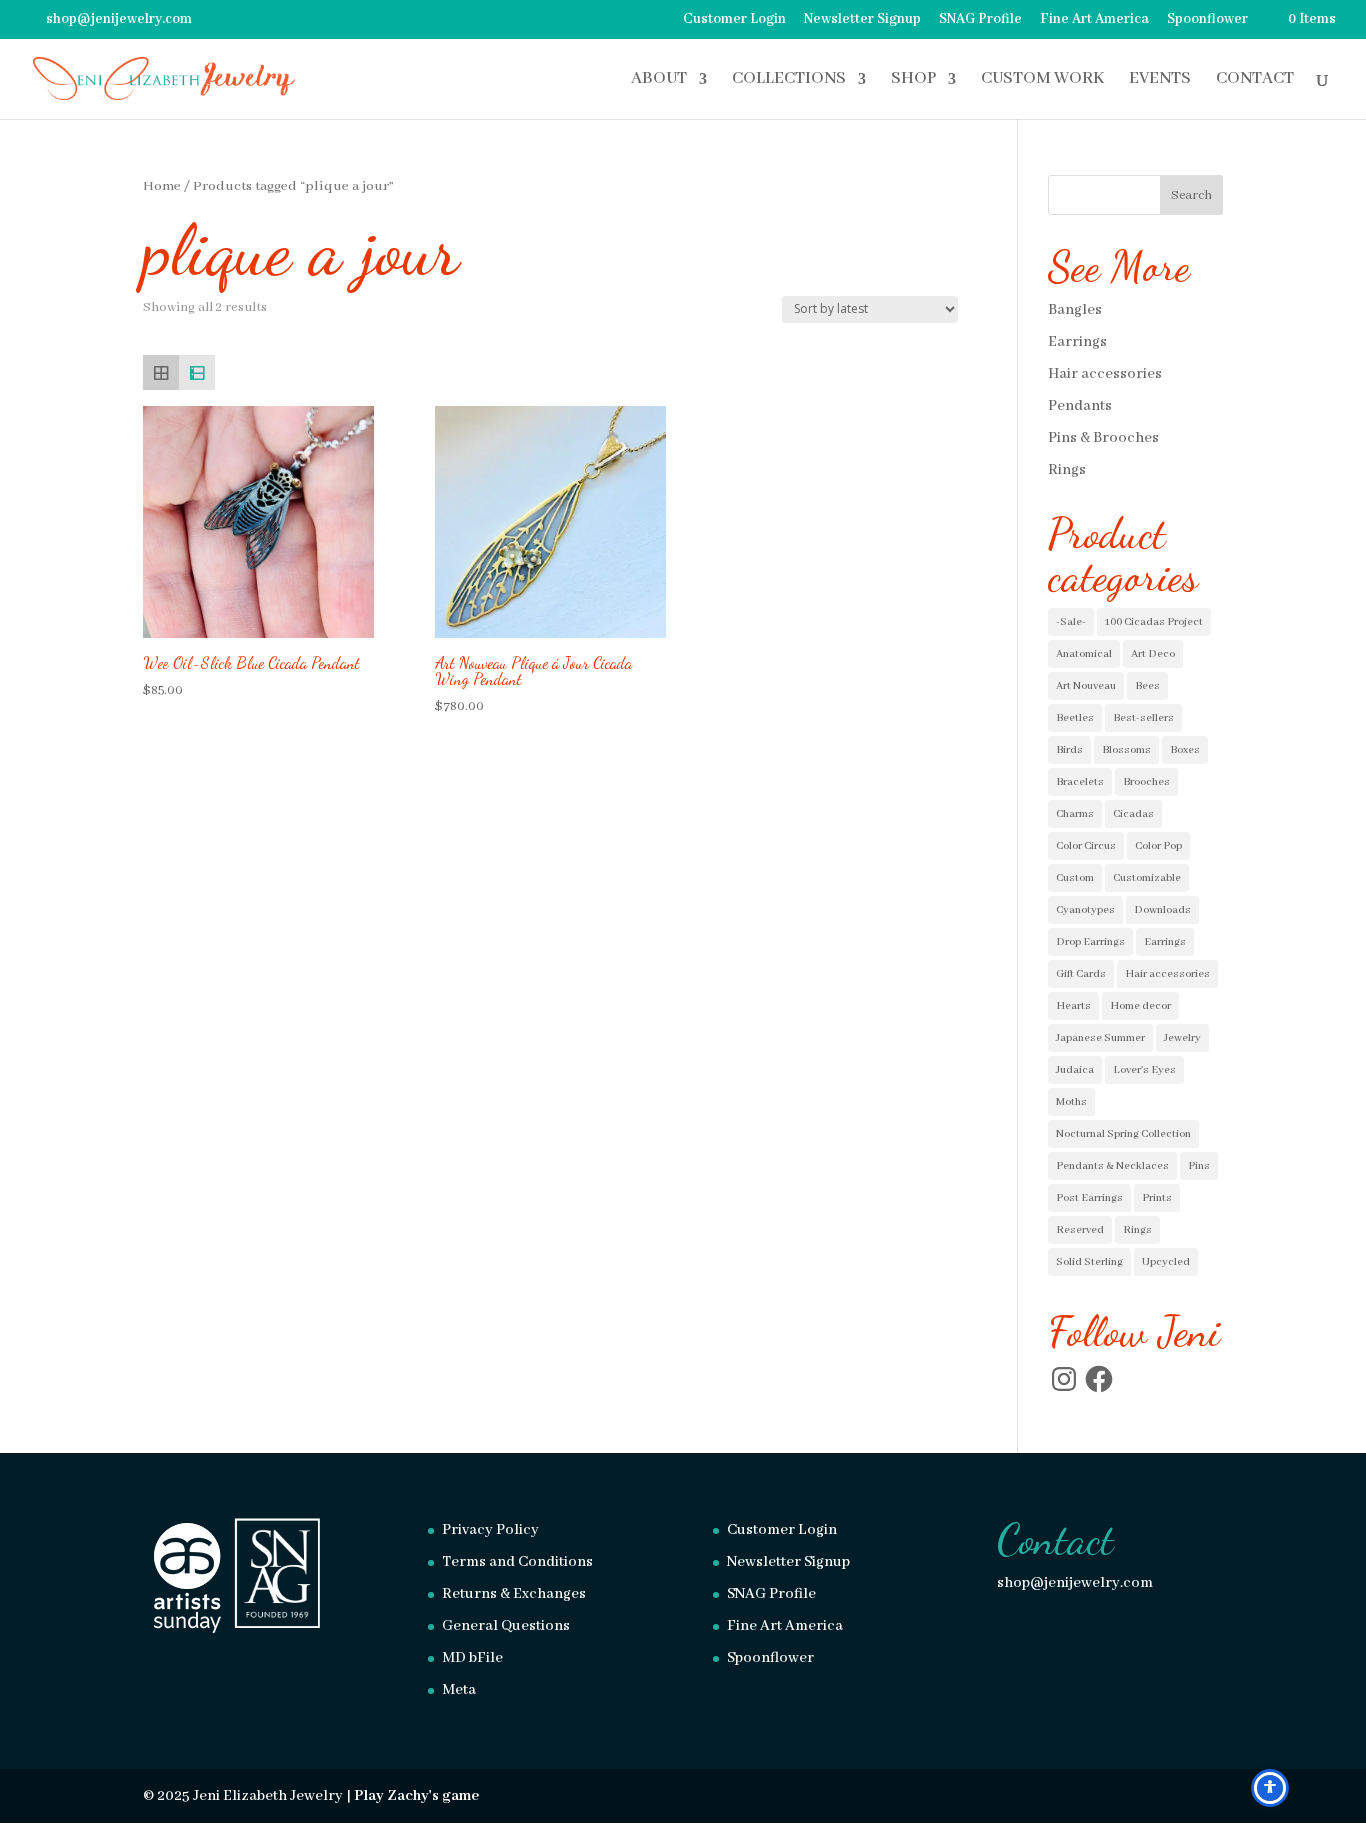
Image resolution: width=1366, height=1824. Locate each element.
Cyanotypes (1085, 910)
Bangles (1075, 310)
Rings (1067, 470)
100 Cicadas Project (1154, 622)
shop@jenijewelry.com (1075, 1583)
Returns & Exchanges (514, 1594)
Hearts (1073, 1006)
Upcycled (1166, 1262)
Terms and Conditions (517, 1562)
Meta (459, 1690)
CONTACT (1255, 80)
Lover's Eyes (1144, 1070)
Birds (1069, 750)
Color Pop (1158, 846)
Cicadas (1133, 814)
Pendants (1080, 406)
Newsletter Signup (862, 20)
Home (162, 186)
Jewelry (1182, 1038)
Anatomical (1084, 654)
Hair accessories (1105, 374)
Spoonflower (1207, 20)
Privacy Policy (490, 1530)
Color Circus (1086, 846)
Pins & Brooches (1103, 438)
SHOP (913, 80)
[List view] (197, 373)
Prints (1157, 1198)
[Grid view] (161, 373)
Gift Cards (1081, 974)
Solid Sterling (1089, 1262)
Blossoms (1126, 750)
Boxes (1185, 750)
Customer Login (734, 20)
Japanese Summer (1100, 1038)
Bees (1147, 686)
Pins (1199, 1166)
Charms (1075, 814)
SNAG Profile (980, 20)
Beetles (1075, 718)
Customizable (1147, 878)
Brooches (1146, 782)
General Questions (506, 1626)
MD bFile (472, 1658)
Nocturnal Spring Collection (1123, 1134)
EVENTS (1160, 80)
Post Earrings (1089, 1198)
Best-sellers (1143, 718)
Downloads (1162, 910)
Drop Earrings (1090, 942)
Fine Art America (1094, 20)
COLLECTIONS (789, 80)
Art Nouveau (1086, 686)
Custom (1075, 878)
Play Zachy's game (416, 1796)
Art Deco (1153, 654)
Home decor (1140, 1006)
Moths (1071, 1102)
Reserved (1080, 1230)
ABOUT (659, 80)
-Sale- (1071, 622)
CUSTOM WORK (1042, 80)
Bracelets (1080, 782)
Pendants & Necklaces (1112, 1166)
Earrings (1077, 342)
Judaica (1075, 1070)
